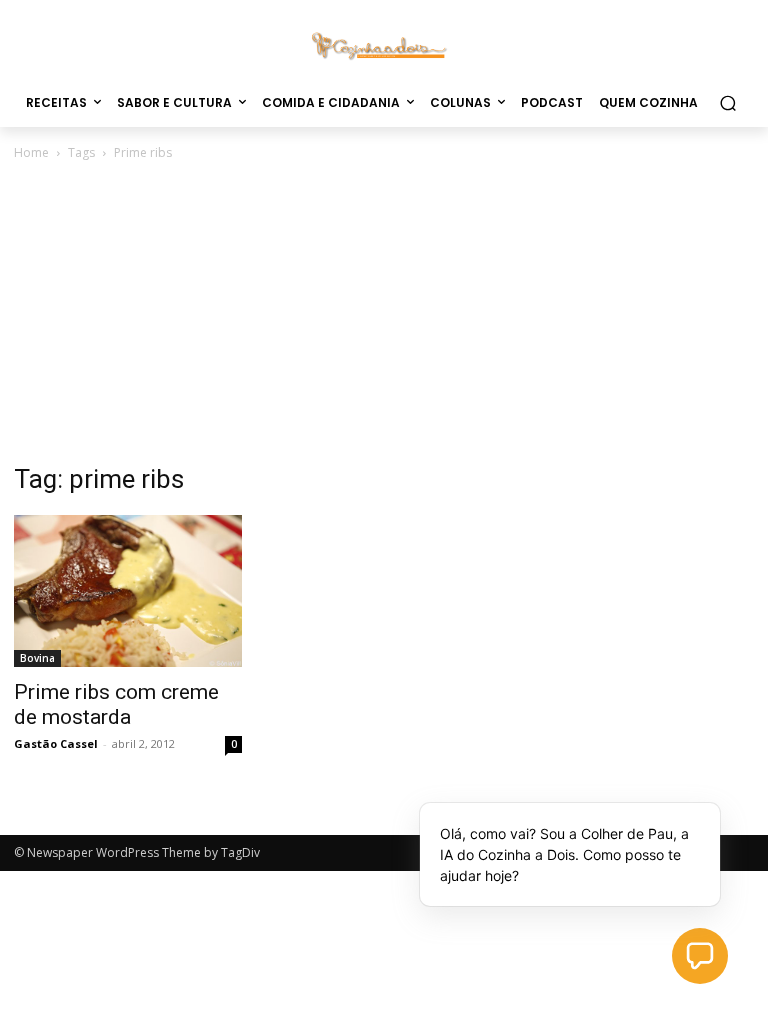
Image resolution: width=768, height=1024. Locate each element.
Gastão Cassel (56, 743)
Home (31, 152)
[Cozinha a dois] (384, 44)
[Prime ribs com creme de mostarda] (128, 591)
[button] (727, 102)
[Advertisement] (384, 314)
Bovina (37, 658)
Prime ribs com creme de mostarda (116, 704)
